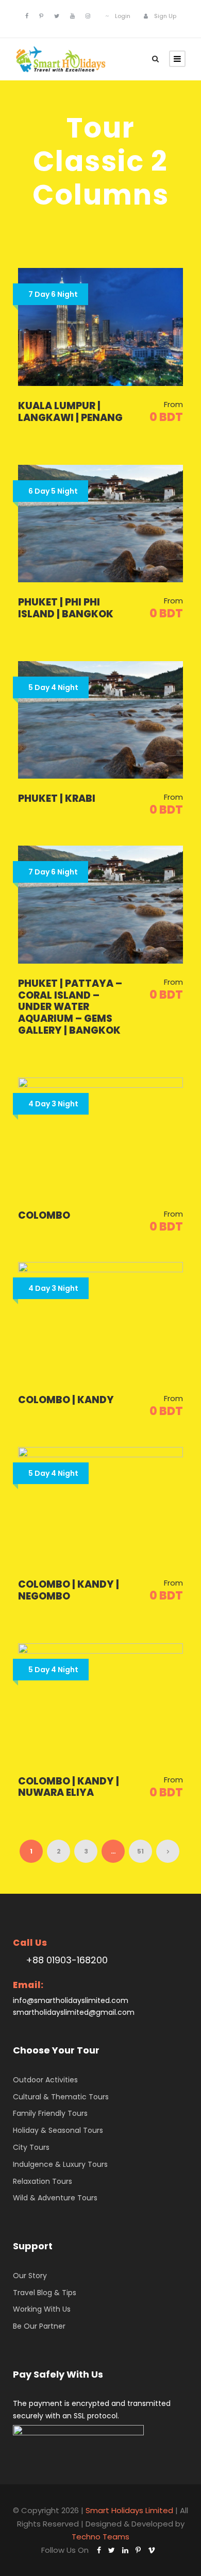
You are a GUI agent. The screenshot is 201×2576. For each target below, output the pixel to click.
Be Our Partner (39, 2326)
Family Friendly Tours (50, 2113)
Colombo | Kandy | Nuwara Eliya (69, 1787)
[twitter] (57, 16)
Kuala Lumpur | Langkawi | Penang (70, 412)
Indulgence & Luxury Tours (60, 2164)
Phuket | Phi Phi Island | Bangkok (66, 608)
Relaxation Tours (43, 2181)
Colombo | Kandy (66, 1400)
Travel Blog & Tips (45, 2293)
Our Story (30, 2276)
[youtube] (72, 16)
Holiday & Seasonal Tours (58, 2130)
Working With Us (42, 2309)
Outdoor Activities (45, 2080)
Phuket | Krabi (57, 798)
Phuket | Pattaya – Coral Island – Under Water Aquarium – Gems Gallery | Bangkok (70, 1007)
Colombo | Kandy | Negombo (69, 1590)
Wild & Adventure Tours (55, 2198)
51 (140, 1851)
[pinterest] (41, 16)
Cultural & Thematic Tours (61, 2097)
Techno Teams (100, 2537)
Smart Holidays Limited (129, 2510)
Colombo (44, 1215)
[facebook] (27, 16)
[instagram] (88, 16)
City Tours (31, 2147)
